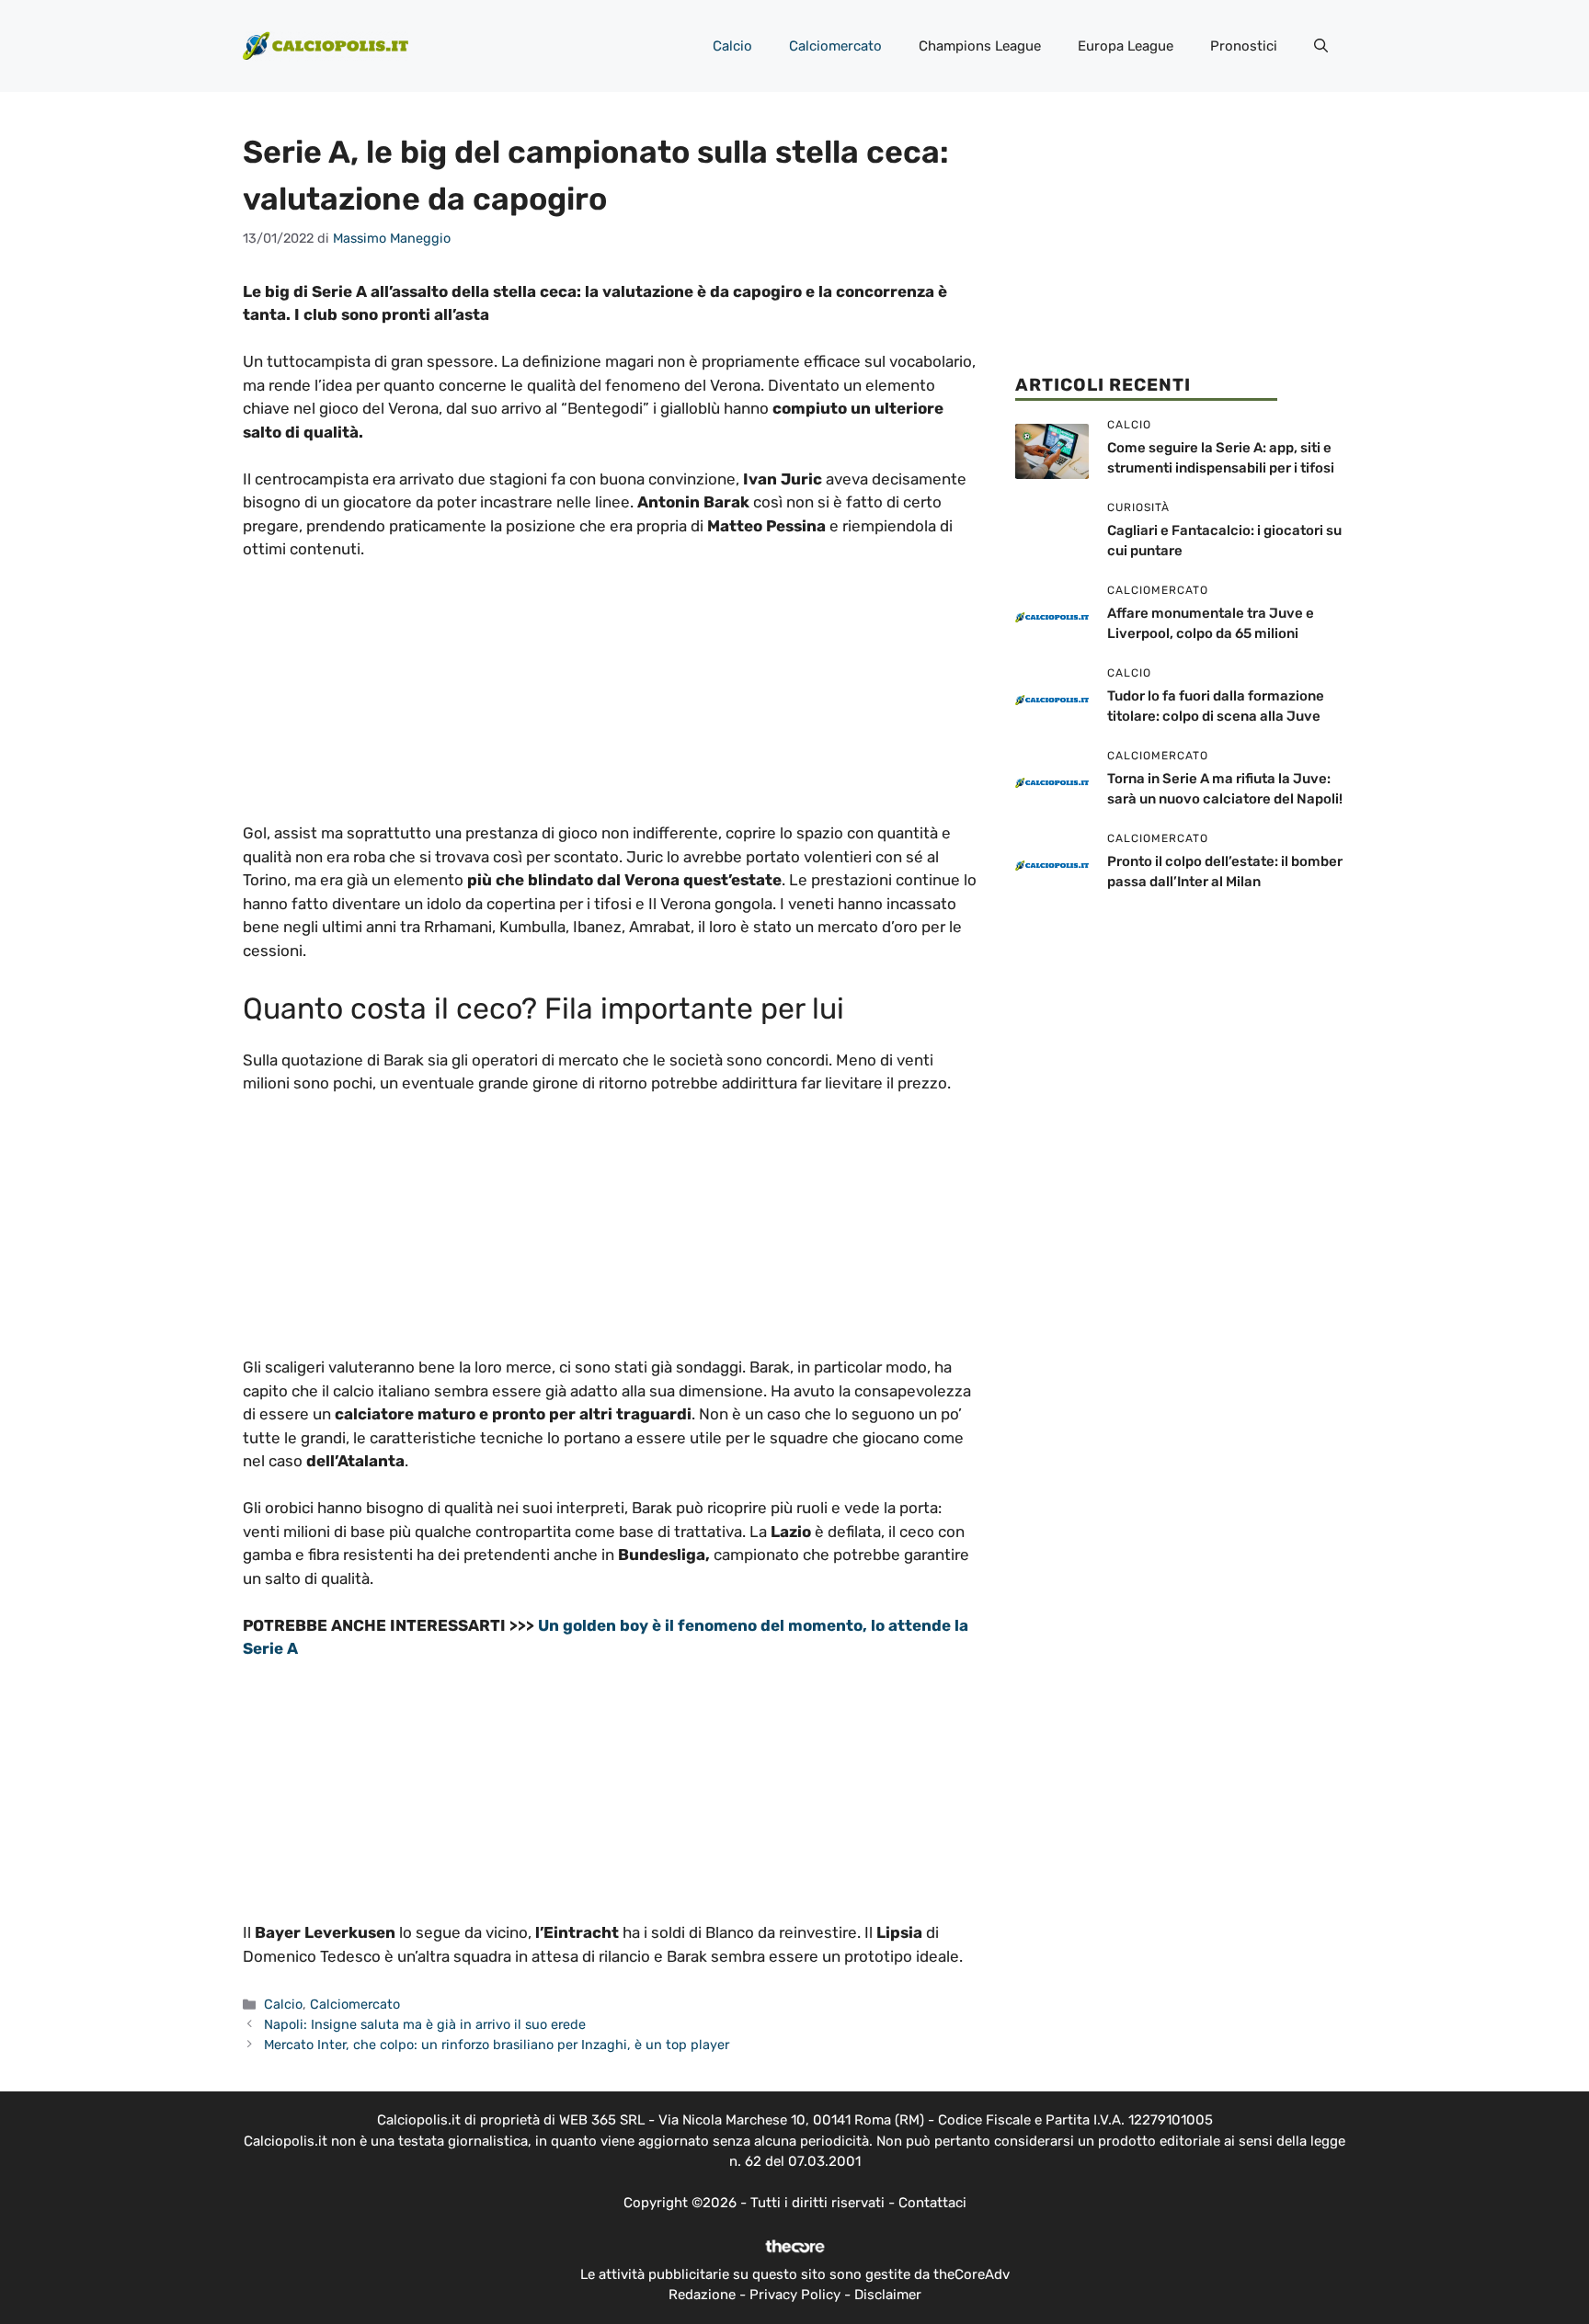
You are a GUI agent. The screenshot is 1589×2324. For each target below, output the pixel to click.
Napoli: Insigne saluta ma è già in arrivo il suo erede (425, 2024)
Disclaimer (888, 2295)
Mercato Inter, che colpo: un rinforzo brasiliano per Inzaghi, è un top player (497, 2045)
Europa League (1126, 46)
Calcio (732, 46)
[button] (1321, 46)
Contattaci (932, 2203)
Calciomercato (835, 46)
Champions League (980, 46)
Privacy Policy (795, 2295)
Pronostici (1244, 46)
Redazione (702, 2295)
